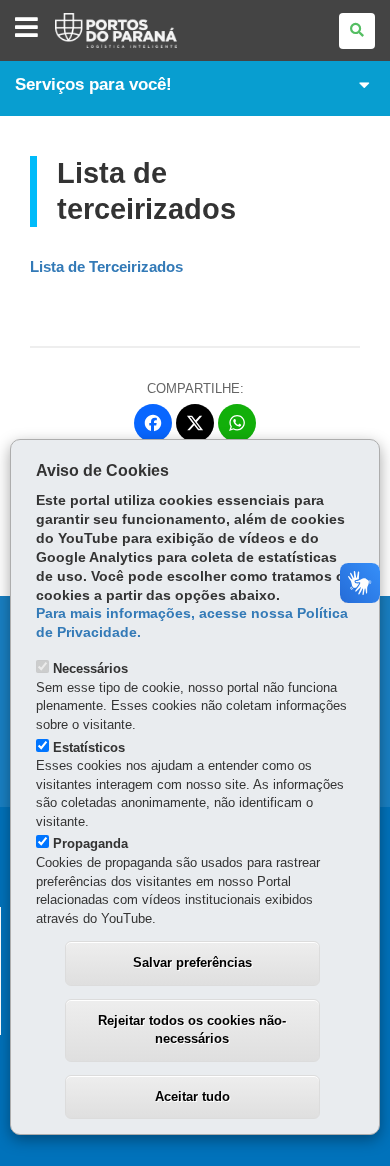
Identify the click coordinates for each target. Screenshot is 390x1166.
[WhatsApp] (237, 423)
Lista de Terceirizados (106, 267)
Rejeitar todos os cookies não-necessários (192, 1030)
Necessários (90, 668)
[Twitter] (195, 423)
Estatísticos (89, 747)
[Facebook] (153, 423)
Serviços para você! (93, 84)
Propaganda (90, 843)
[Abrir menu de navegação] (26, 28)
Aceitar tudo (192, 1096)
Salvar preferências (192, 962)
